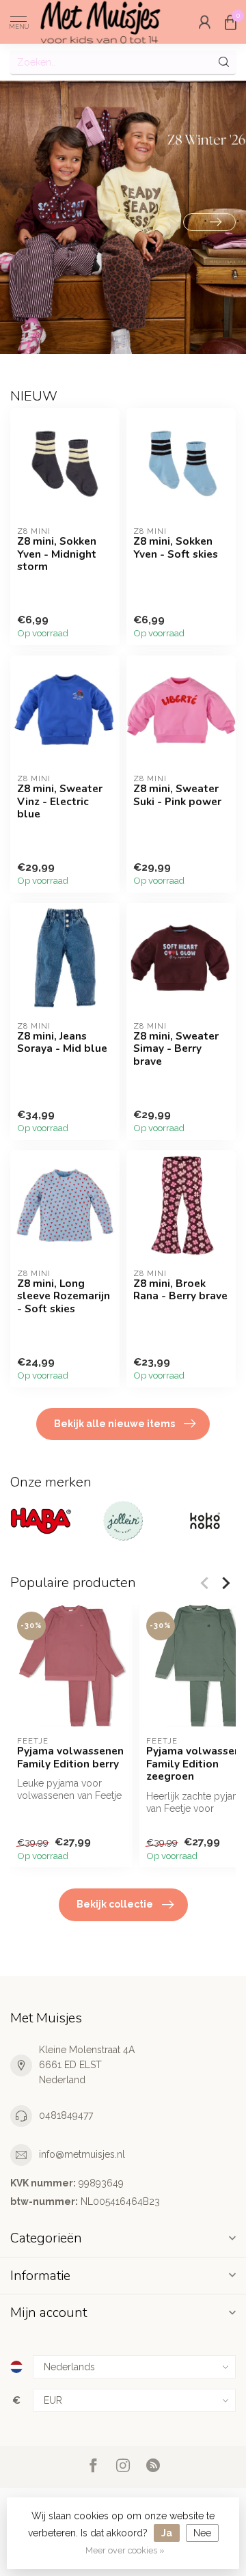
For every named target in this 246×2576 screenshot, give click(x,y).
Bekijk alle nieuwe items (114, 1424)
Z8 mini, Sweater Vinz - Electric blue (60, 801)
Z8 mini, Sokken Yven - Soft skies (176, 548)
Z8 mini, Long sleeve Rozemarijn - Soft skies (64, 1296)
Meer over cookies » (125, 2550)
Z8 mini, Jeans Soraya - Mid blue (62, 1043)
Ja (167, 2533)
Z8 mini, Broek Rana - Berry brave (180, 1290)
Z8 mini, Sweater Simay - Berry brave (176, 1049)
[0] (230, 22)
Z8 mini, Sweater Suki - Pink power (177, 795)
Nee (202, 2533)
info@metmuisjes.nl (82, 2154)
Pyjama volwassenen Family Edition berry (70, 1758)
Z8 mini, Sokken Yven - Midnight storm (57, 554)
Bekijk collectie (115, 1904)
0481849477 (66, 2115)
